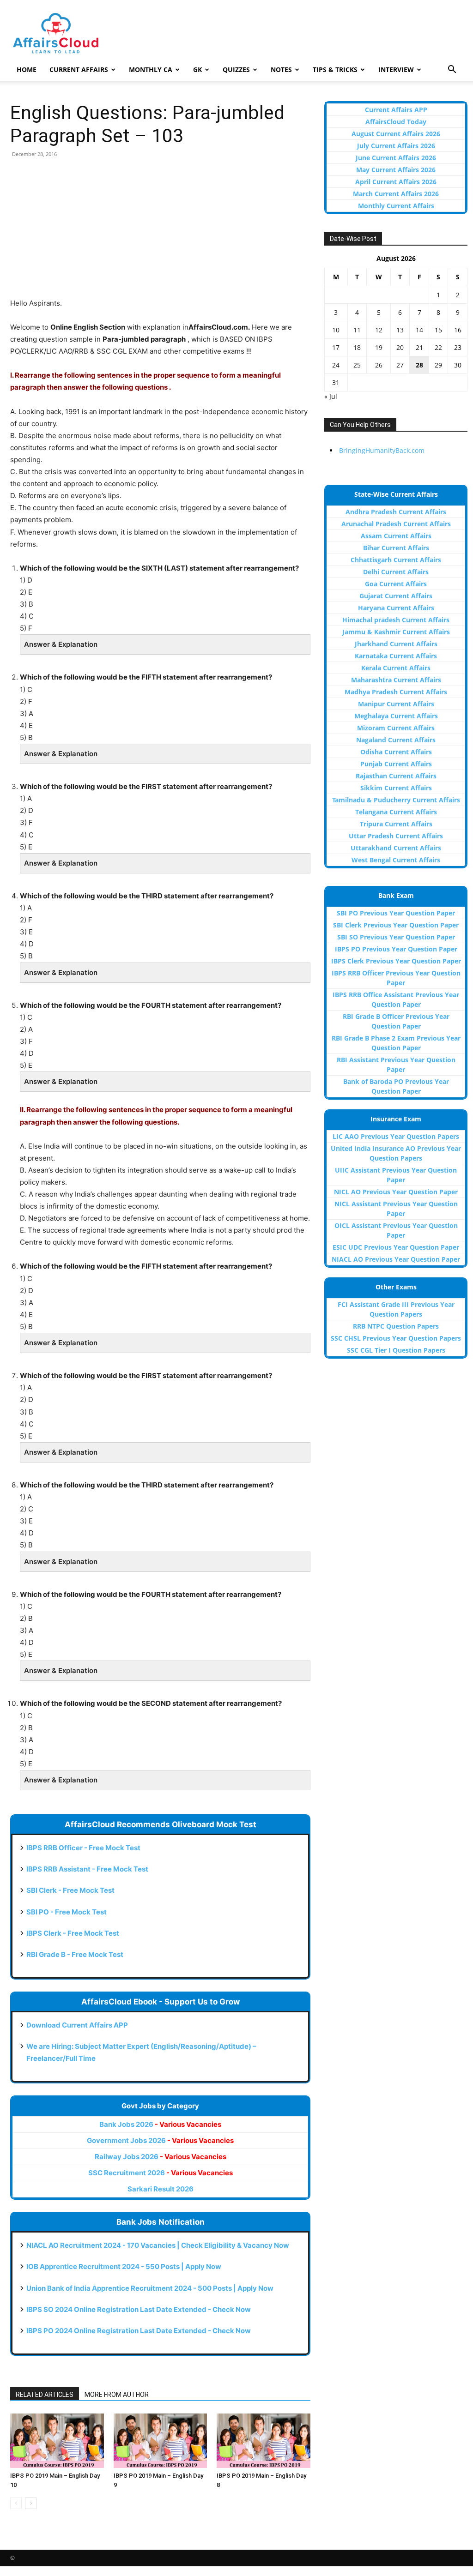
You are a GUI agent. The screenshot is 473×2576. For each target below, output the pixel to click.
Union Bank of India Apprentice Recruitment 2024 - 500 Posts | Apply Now (150, 2288)
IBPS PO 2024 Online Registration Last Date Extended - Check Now (139, 2331)
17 (336, 347)
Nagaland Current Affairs (396, 740)
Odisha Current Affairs (396, 752)
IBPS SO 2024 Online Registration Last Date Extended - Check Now (139, 2309)
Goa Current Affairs (396, 584)
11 (357, 330)
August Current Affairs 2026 (396, 134)
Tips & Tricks (335, 69)
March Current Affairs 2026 (396, 194)
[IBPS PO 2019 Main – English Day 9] (161, 2441)
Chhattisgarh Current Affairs (396, 560)
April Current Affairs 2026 (396, 182)
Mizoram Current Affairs (396, 728)
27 (400, 365)
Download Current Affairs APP (77, 2025)
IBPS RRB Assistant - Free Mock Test (87, 1869)
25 (357, 365)
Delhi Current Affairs (396, 572)
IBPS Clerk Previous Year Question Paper (396, 961)
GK (197, 69)
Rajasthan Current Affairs (396, 776)
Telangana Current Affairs (396, 812)
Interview (396, 69)
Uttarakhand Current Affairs (396, 848)
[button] (452, 70)
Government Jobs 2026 (160, 2140)
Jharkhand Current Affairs (396, 644)
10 (336, 330)
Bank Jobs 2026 (160, 2124)
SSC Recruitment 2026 (161, 2173)
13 (400, 330)
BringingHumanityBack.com (382, 450)
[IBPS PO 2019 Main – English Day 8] (264, 2441)
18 (357, 347)
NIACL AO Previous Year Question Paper (396, 1259)
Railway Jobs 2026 (161, 2157)
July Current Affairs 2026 (396, 146)
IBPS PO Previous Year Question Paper (396, 949)
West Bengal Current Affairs (396, 860)
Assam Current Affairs (396, 536)
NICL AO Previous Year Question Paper (396, 1192)
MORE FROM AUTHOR (117, 2395)
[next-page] (31, 2503)
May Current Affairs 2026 (396, 170)
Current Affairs (79, 69)
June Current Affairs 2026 (396, 158)
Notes (281, 69)
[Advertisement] (160, 233)
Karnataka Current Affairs (396, 656)
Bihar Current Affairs (396, 548)
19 (379, 347)
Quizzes (236, 69)
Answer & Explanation (61, 644)
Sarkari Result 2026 (161, 2189)
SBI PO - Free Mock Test (67, 1912)
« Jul (331, 396)
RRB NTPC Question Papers (396, 1326)
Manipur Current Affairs (396, 704)
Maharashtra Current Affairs (396, 680)
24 (336, 365)
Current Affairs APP (396, 110)
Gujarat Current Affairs (396, 596)
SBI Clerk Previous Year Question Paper (396, 925)
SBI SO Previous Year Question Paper (396, 937)
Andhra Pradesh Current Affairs (396, 512)
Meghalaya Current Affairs (396, 716)
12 (379, 330)
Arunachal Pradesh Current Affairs (396, 524)
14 (419, 330)
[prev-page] (16, 2503)
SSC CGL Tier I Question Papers (396, 1350)
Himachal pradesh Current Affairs (396, 620)
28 (419, 365)
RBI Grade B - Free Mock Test (75, 1954)
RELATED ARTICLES (45, 2395)
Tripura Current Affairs (396, 824)
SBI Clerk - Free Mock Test (70, 1890)
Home (27, 69)
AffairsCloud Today (396, 122)
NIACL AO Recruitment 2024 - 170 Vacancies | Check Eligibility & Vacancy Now (158, 2245)
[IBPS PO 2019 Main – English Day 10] (57, 2441)
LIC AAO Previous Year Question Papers (396, 1136)
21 (419, 347)
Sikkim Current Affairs (396, 788)
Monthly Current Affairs (396, 206)
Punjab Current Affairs (396, 764)
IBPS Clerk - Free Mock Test (73, 1933)
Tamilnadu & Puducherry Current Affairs (396, 800)
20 (400, 347)
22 (438, 347)
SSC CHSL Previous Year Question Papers (396, 1338)
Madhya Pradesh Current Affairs (396, 692)
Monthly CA (151, 69)
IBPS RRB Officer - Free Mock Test (83, 1848)
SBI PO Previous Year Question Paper (396, 913)
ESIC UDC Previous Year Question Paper (396, 1247)
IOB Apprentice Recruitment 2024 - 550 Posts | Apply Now (124, 2266)
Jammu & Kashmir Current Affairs (396, 632)
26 (379, 365)
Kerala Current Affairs (396, 668)
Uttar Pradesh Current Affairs (396, 836)
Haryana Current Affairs (396, 608)
